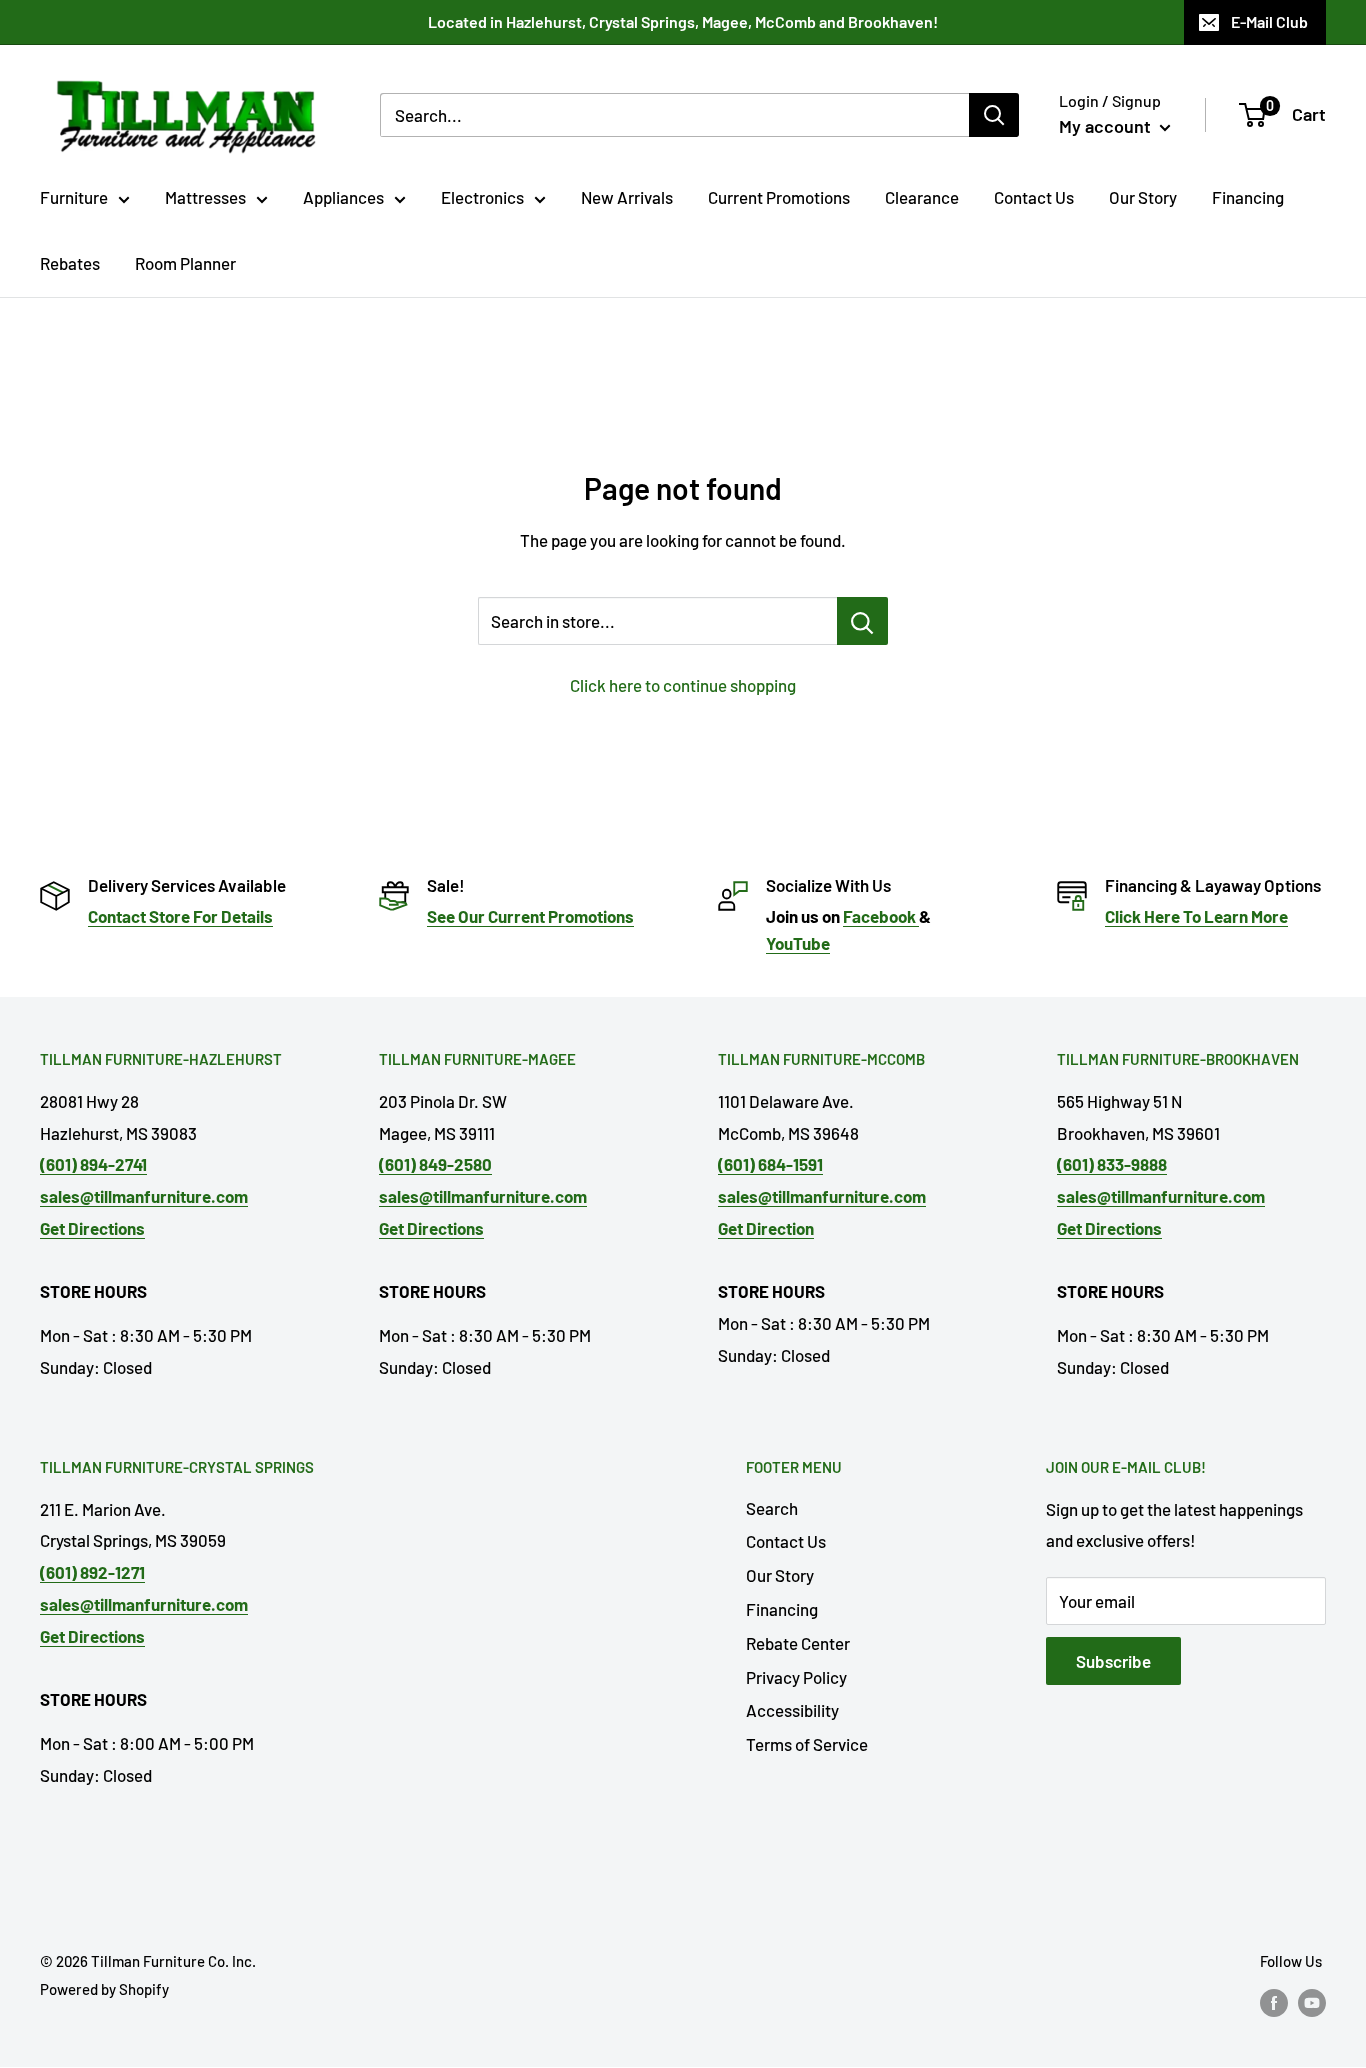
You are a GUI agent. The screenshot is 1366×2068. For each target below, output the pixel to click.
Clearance (922, 197)
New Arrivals (627, 197)
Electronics (482, 197)
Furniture (74, 197)
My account (1107, 126)
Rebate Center (798, 1643)
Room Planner (185, 263)
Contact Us (1034, 197)
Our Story (1143, 197)
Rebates (70, 263)
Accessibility (792, 1710)
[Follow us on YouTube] (1312, 2002)
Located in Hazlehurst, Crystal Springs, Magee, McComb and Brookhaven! (683, 21)
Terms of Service (807, 1744)
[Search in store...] (862, 621)
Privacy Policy (796, 1677)
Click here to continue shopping (683, 685)
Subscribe (1113, 1661)
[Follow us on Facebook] (1274, 2002)
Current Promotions (779, 197)
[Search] (994, 115)
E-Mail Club (1269, 21)
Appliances (343, 197)
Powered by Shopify (104, 1989)
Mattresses (205, 197)
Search (772, 1508)
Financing (1248, 197)
